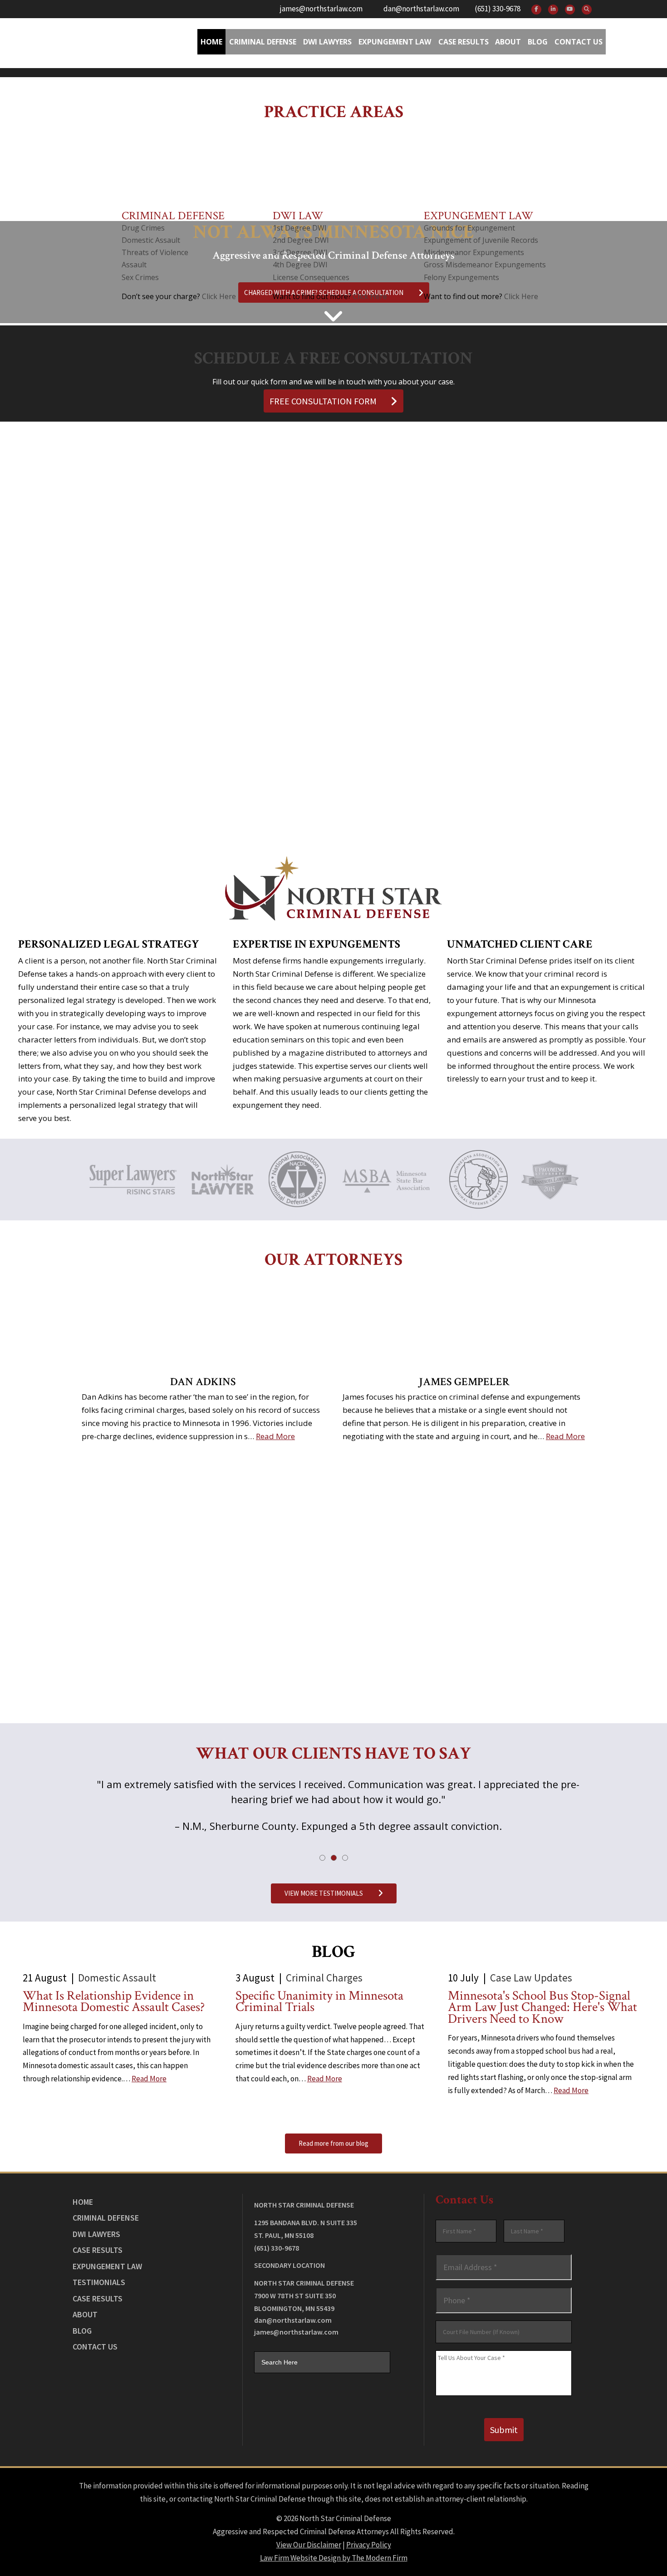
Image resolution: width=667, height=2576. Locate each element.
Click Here (219, 296)
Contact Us (579, 42)
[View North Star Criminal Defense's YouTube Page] (570, 10)
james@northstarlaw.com (321, 9)
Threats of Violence (155, 252)
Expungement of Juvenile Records (481, 240)
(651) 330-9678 (498, 9)
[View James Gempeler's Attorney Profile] (464, 1324)
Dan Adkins (203, 1382)
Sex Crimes (140, 277)
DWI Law (298, 216)
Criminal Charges (324, 1978)
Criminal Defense (263, 42)
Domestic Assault (151, 240)
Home (211, 42)
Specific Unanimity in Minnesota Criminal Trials (319, 2002)
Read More (275, 1436)
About (508, 42)
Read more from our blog (333, 2143)
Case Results (463, 42)
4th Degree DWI (300, 265)
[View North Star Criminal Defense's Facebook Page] (536, 10)
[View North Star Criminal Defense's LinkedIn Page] (553, 10)
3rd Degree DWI (300, 252)
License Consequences (311, 277)
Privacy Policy (369, 2545)
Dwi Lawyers (327, 42)
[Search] (587, 10)
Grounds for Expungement (469, 228)
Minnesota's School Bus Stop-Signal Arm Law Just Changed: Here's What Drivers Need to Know (542, 2008)
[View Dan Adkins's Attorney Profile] (203, 1324)
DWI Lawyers (96, 2234)
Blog (538, 42)
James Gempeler (464, 1382)
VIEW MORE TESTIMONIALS (324, 1893)
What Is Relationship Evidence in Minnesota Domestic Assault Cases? (114, 2002)
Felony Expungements (461, 277)
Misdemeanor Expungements (474, 252)
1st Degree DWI (300, 228)
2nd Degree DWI (301, 240)
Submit (504, 2430)
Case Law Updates (531, 1978)
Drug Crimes (143, 228)
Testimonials (99, 2282)
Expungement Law (395, 42)
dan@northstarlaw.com (421, 9)
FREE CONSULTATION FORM (323, 401)
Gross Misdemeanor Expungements (485, 265)
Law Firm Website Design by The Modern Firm (334, 2558)
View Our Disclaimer (309, 2545)
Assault (134, 265)
